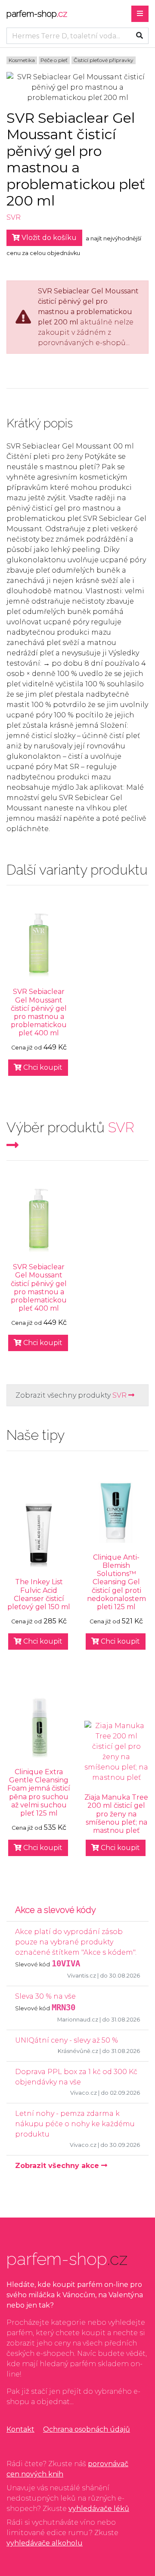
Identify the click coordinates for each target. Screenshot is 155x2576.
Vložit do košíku (48, 238)
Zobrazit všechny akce (58, 2166)
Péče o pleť (54, 60)
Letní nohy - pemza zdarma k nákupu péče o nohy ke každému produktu (75, 2124)
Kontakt (20, 2429)
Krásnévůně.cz (78, 2051)
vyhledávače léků (99, 2509)
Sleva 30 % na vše (45, 1996)
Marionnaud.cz (78, 2020)
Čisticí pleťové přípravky (104, 60)
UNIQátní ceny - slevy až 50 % (67, 2040)
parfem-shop (37, 14)
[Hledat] (139, 36)
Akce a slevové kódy (56, 1910)
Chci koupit (42, 1067)
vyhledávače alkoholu (45, 2543)
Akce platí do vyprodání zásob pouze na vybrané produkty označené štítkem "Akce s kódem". (76, 1942)
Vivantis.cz (82, 1976)
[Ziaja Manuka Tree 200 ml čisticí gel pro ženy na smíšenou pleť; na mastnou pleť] (116, 1752)
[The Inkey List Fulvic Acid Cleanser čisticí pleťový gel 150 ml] (39, 1536)
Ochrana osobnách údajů (87, 2429)
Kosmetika (22, 60)
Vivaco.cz (84, 2093)
